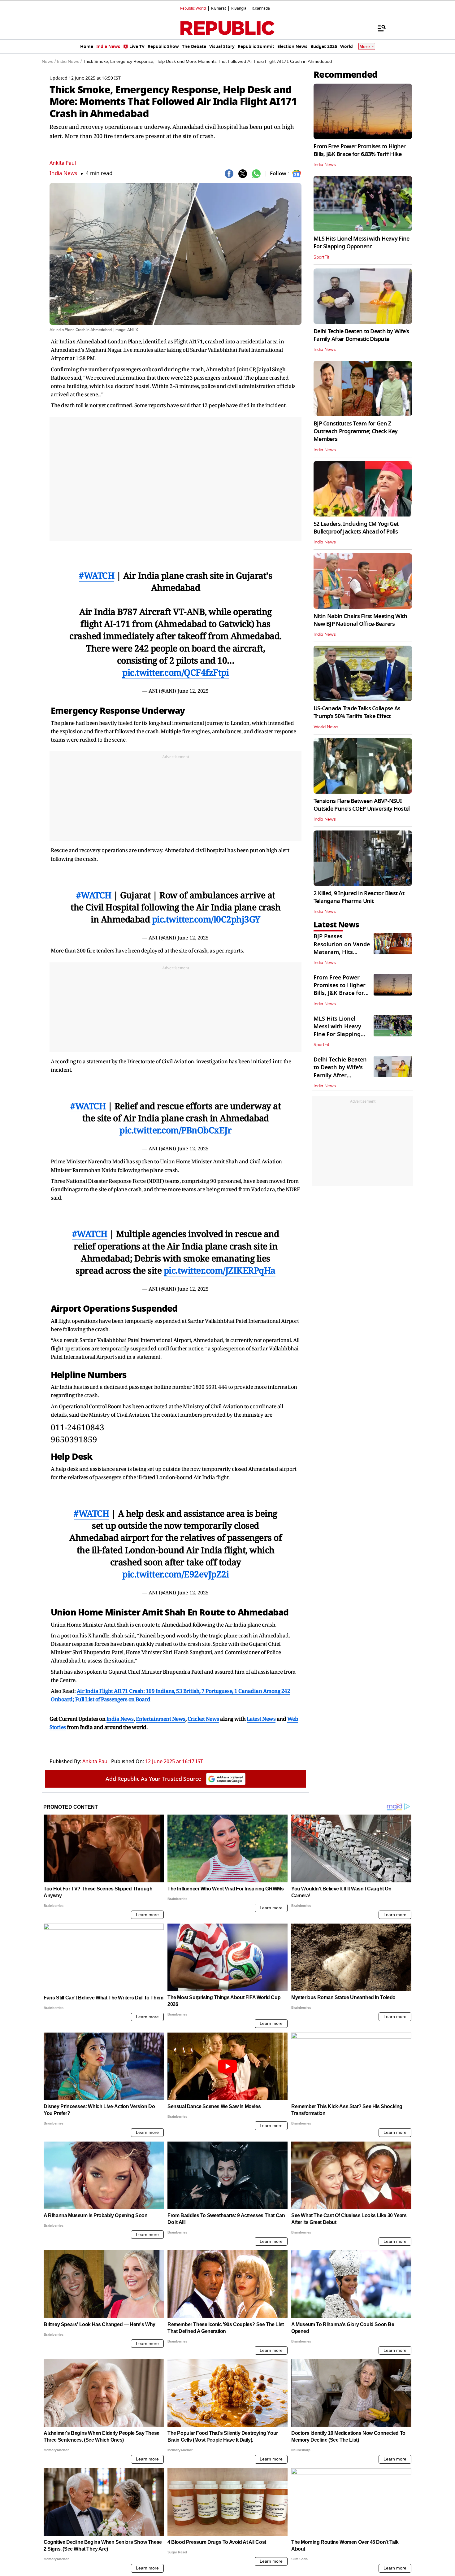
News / (49, 62)
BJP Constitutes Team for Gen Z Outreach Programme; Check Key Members (355, 431)
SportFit (321, 257)
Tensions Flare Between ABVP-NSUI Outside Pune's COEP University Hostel (362, 805)
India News (63, 173)
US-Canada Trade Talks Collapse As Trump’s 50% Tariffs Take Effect (357, 712)
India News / (69, 62)
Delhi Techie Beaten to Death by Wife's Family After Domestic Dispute (361, 335)
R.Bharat (219, 8)
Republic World (193, 8)
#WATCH (97, 575)
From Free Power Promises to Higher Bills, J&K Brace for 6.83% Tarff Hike (360, 150)
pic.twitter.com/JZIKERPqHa (220, 1270)
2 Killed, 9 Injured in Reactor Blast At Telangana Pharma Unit (359, 897)
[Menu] (379, 28)
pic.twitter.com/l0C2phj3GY (206, 919)
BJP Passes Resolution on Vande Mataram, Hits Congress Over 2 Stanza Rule (342, 952)
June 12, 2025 (193, 691)
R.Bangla (239, 8)
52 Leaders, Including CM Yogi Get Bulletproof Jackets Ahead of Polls (356, 528)
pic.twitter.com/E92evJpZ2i (175, 1574)
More (365, 47)
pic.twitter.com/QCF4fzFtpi (175, 672)
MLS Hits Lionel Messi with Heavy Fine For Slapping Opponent (361, 243)
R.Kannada (261, 8)
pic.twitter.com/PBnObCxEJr (175, 1130)
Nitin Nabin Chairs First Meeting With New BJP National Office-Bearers (360, 620)
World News (326, 727)
